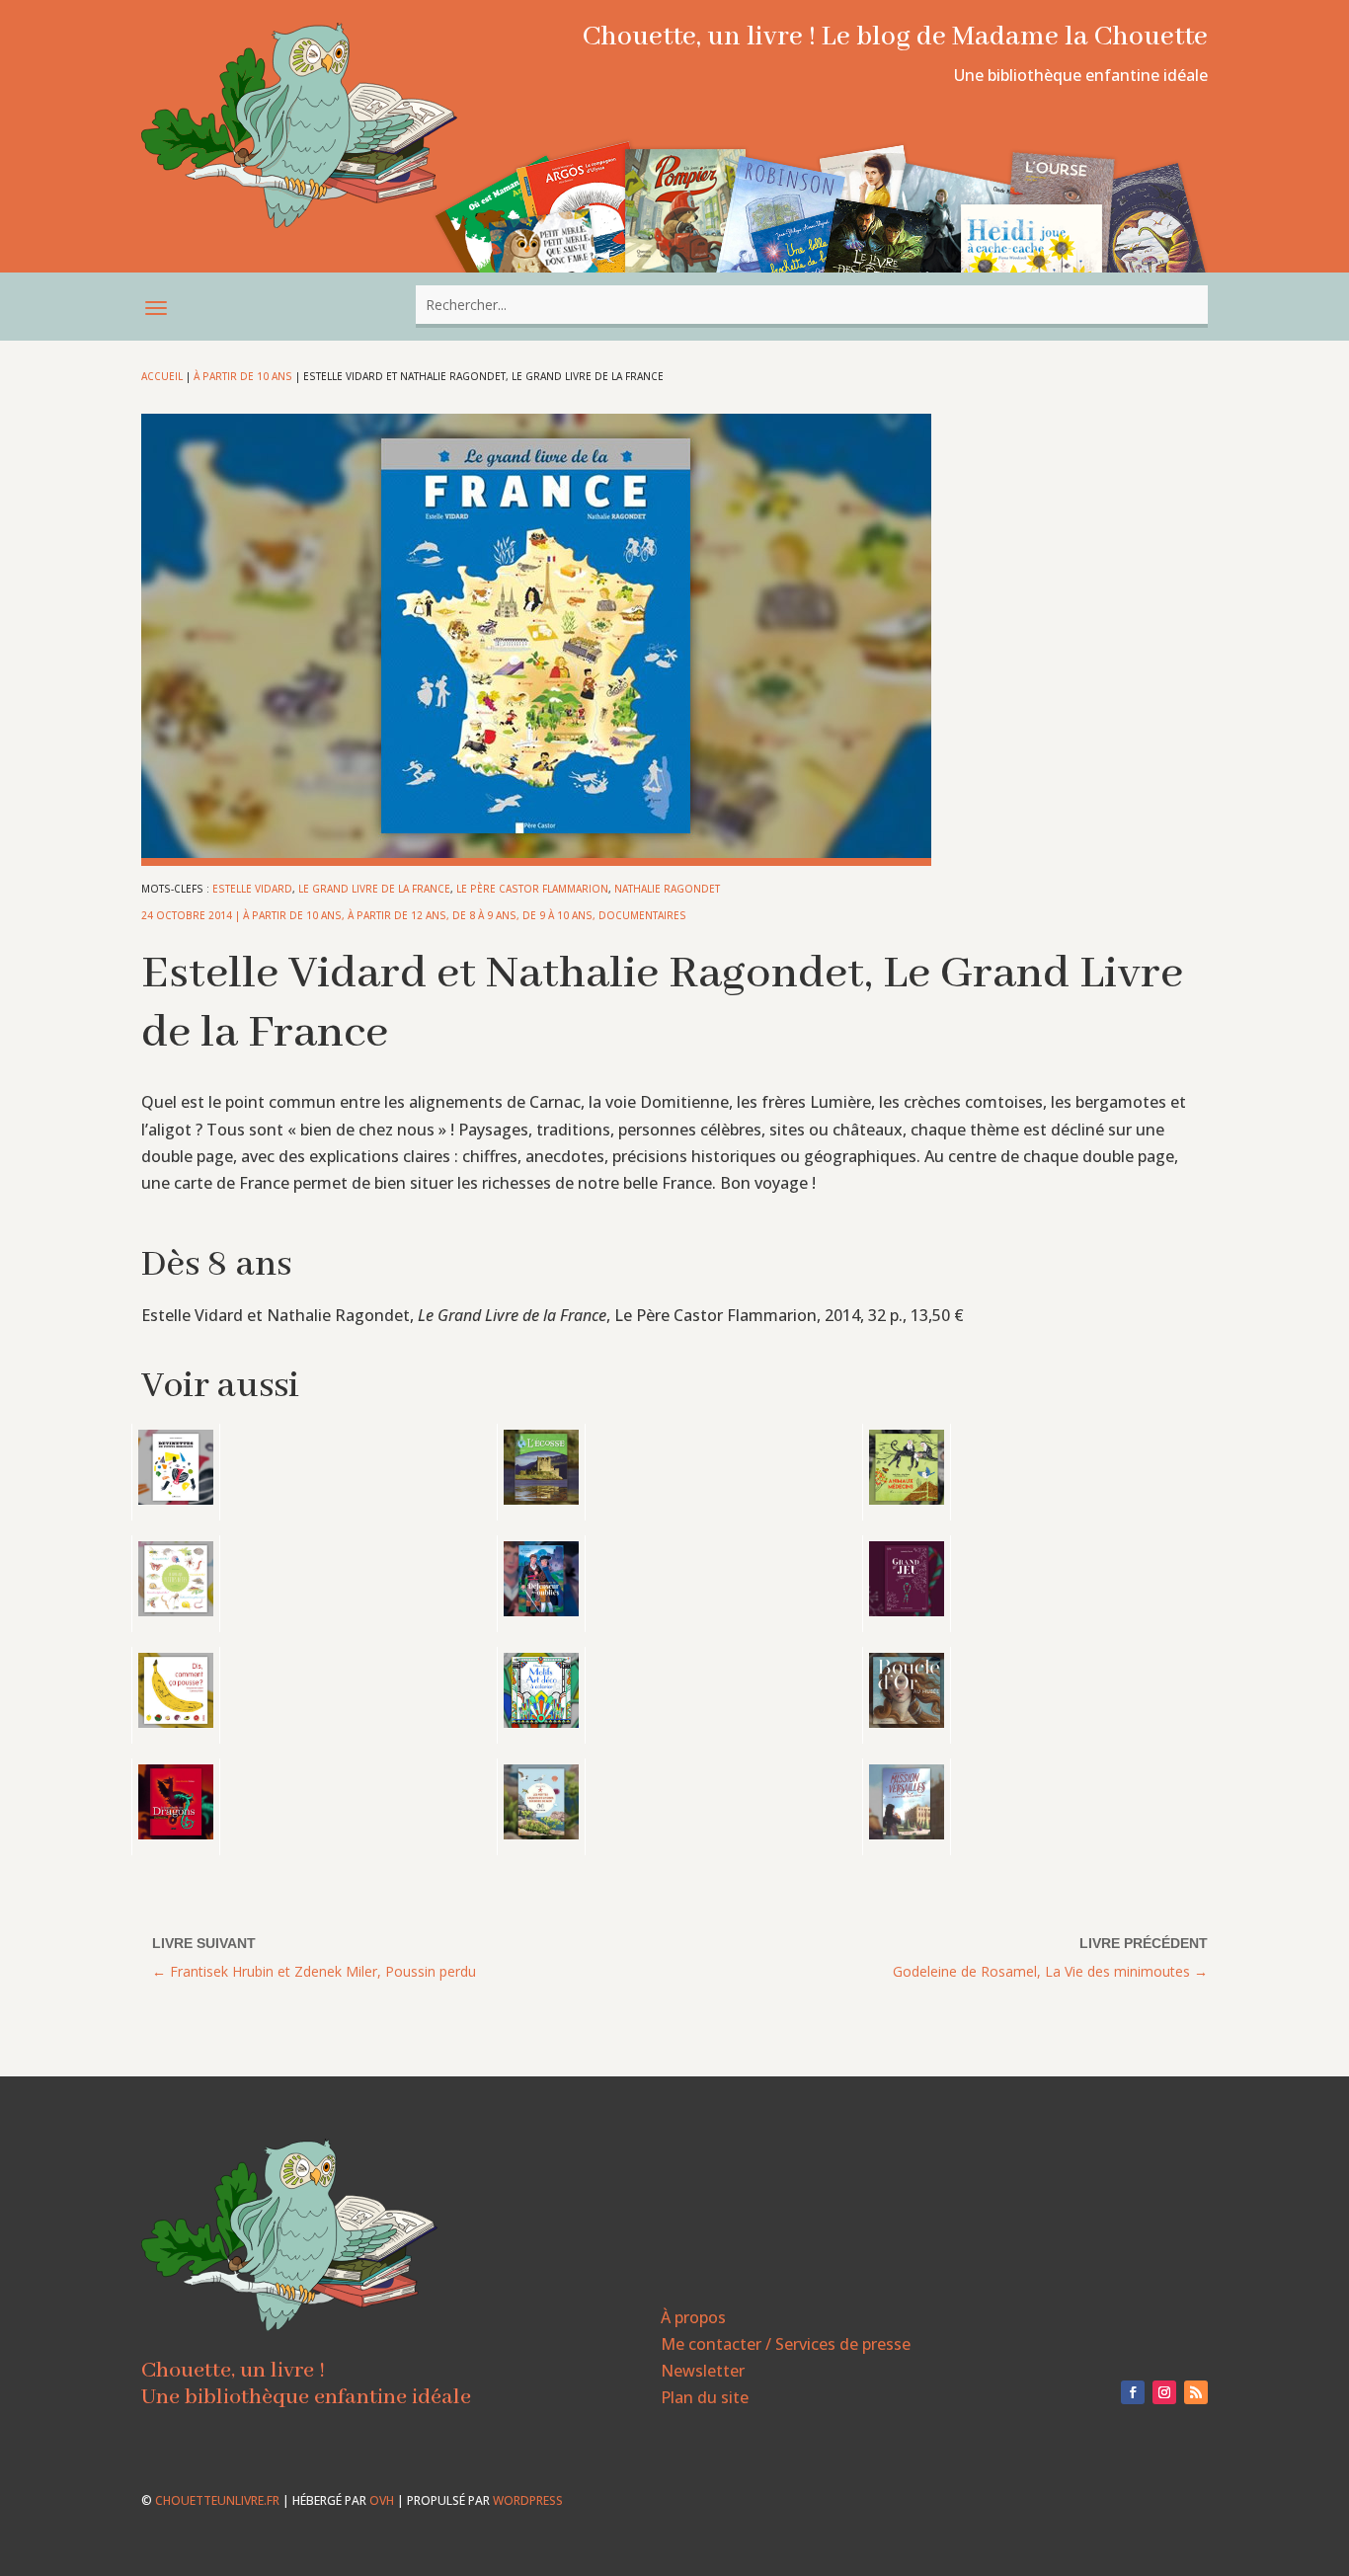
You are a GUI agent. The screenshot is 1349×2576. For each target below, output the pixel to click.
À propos (693, 2317)
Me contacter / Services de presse (786, 2344)
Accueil (162, 376)
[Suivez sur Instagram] (1164, 2392)
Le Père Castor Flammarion (532, 889)
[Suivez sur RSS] (1196, 2392)
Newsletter (703, 2371)
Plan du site (705, 2397)
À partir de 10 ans (243, 376)
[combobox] (812, 305)
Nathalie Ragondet (667, 889)
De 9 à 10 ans (557, 915)
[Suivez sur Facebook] (1133, 2392)
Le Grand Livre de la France (374, 889)
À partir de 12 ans (397, 915)
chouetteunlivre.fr (217, 2500)
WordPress (528, 2500)
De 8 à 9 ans (484, 915)
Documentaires (642, 915)
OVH (382, 2500)
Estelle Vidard (252, 889)
